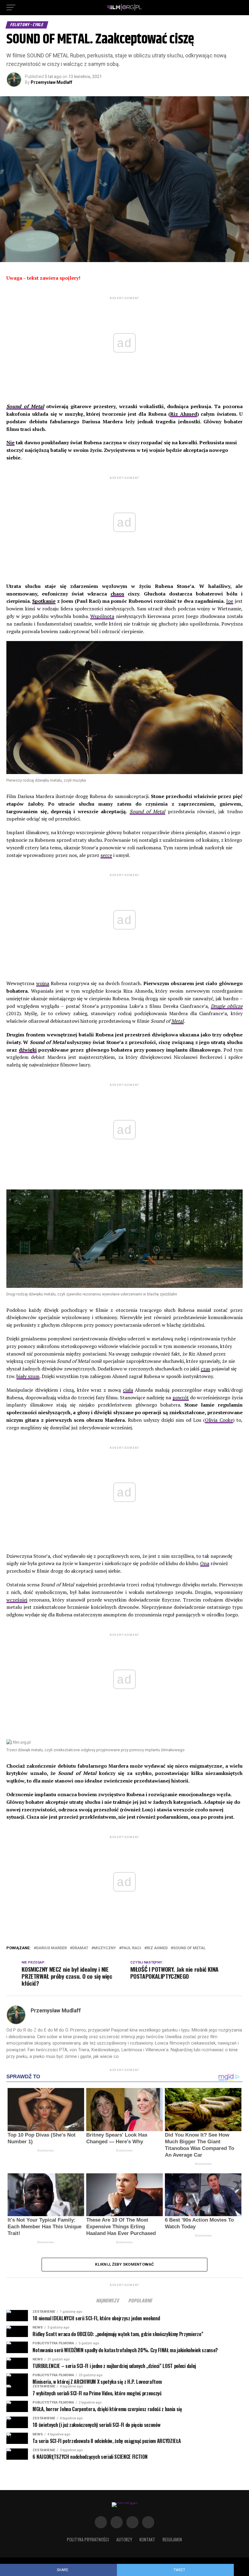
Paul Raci (131, 1948)
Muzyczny (105, 1948)
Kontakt (147, 2539)
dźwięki (28, 1050)
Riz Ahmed (184, 414)
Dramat (80, 1948)
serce (106, 855)
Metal (177, 1021)
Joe (230, 601)
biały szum (28, 1376)
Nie (10, 442)
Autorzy (124, 2539)
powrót (181, 1397)
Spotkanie (44, 601)
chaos (117, 594)
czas (205, 1369)
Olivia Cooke (219, 1420)
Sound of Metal (148, 811)
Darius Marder (51, 1948)
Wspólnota (102, 616)
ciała (128, 1390)
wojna (43, 983)
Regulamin (172, 2539)
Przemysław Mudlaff (51, 82)
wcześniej (17, 1600)
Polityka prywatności (88, 2539)
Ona (205, 1563)
